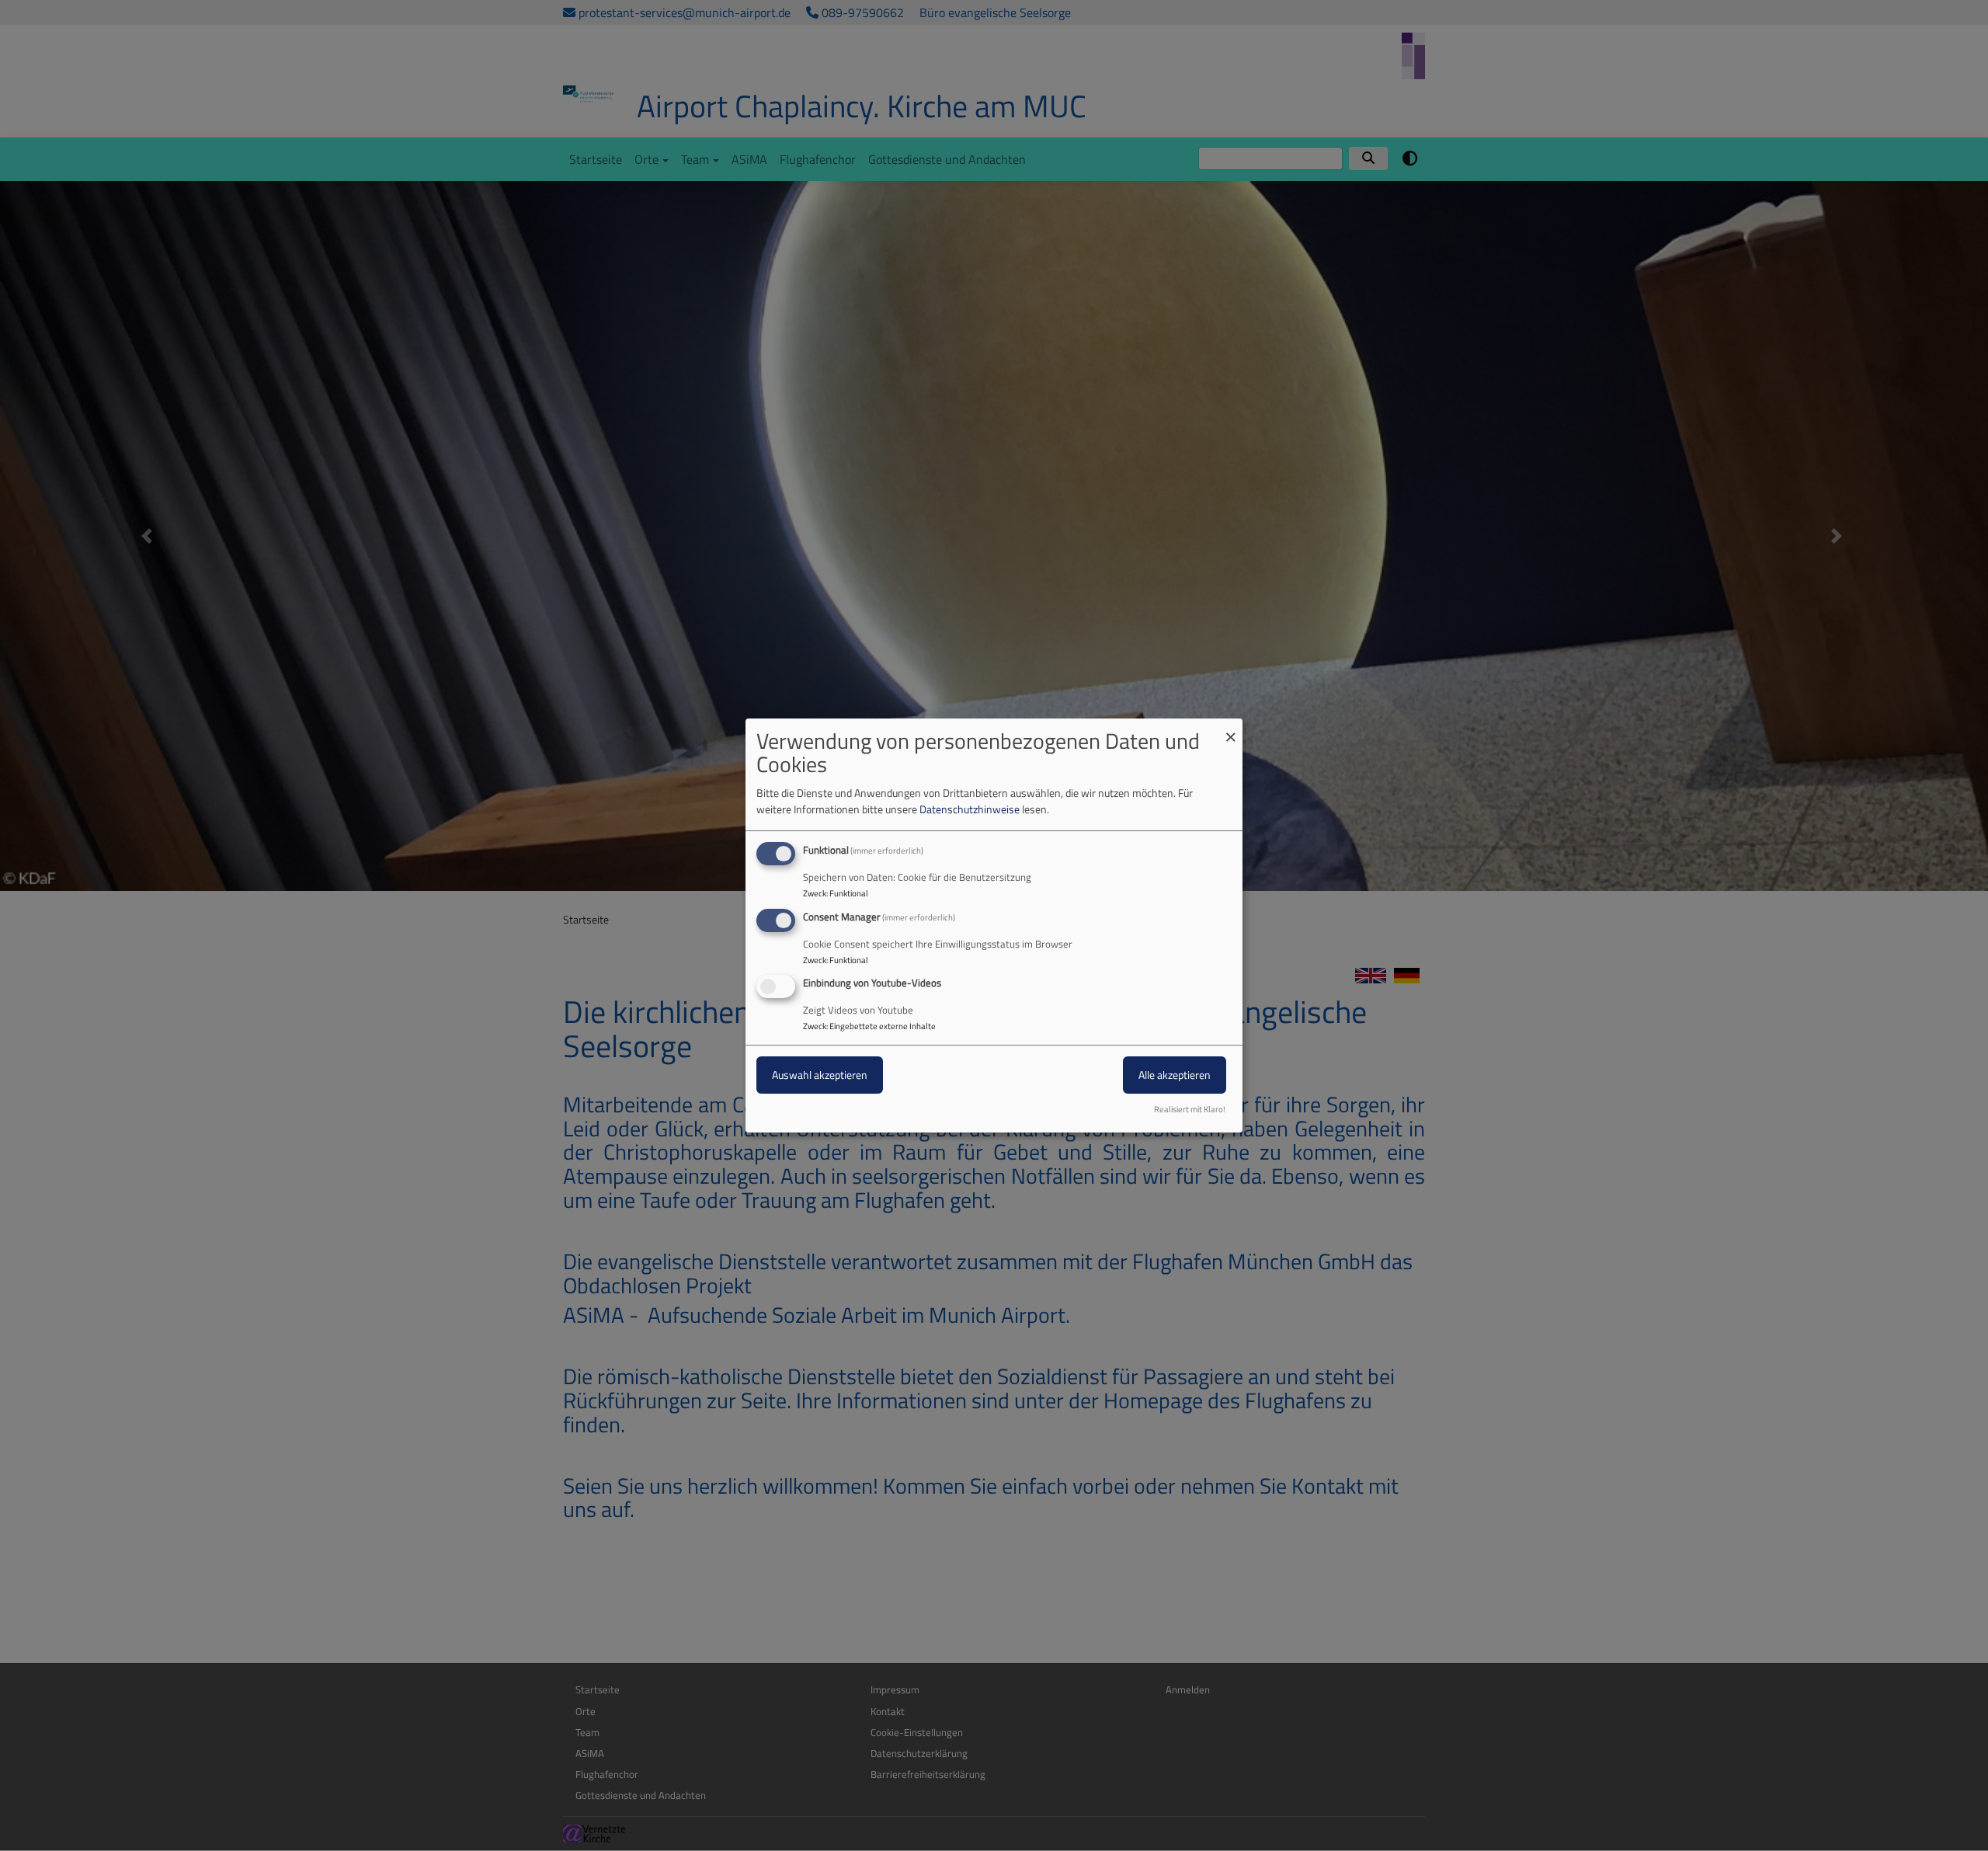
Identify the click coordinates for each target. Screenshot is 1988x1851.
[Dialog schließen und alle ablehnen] (1231, 728)
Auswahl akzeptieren (820, 1075)
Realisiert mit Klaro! (1190, 1109)
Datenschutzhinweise (970, 809)
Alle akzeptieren (1175, 1075)
